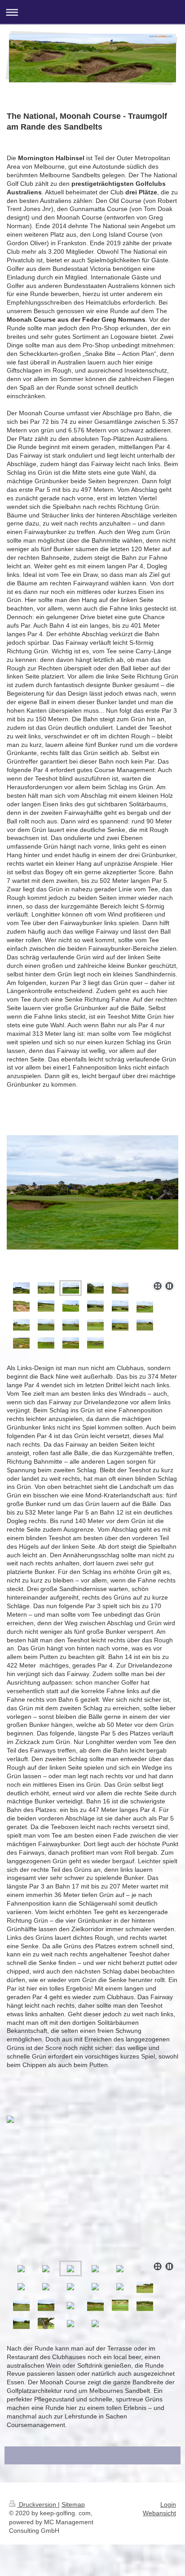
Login (168, 2504)
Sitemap (73, 2504)
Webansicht (159, 2513)
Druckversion (37, 2504)
